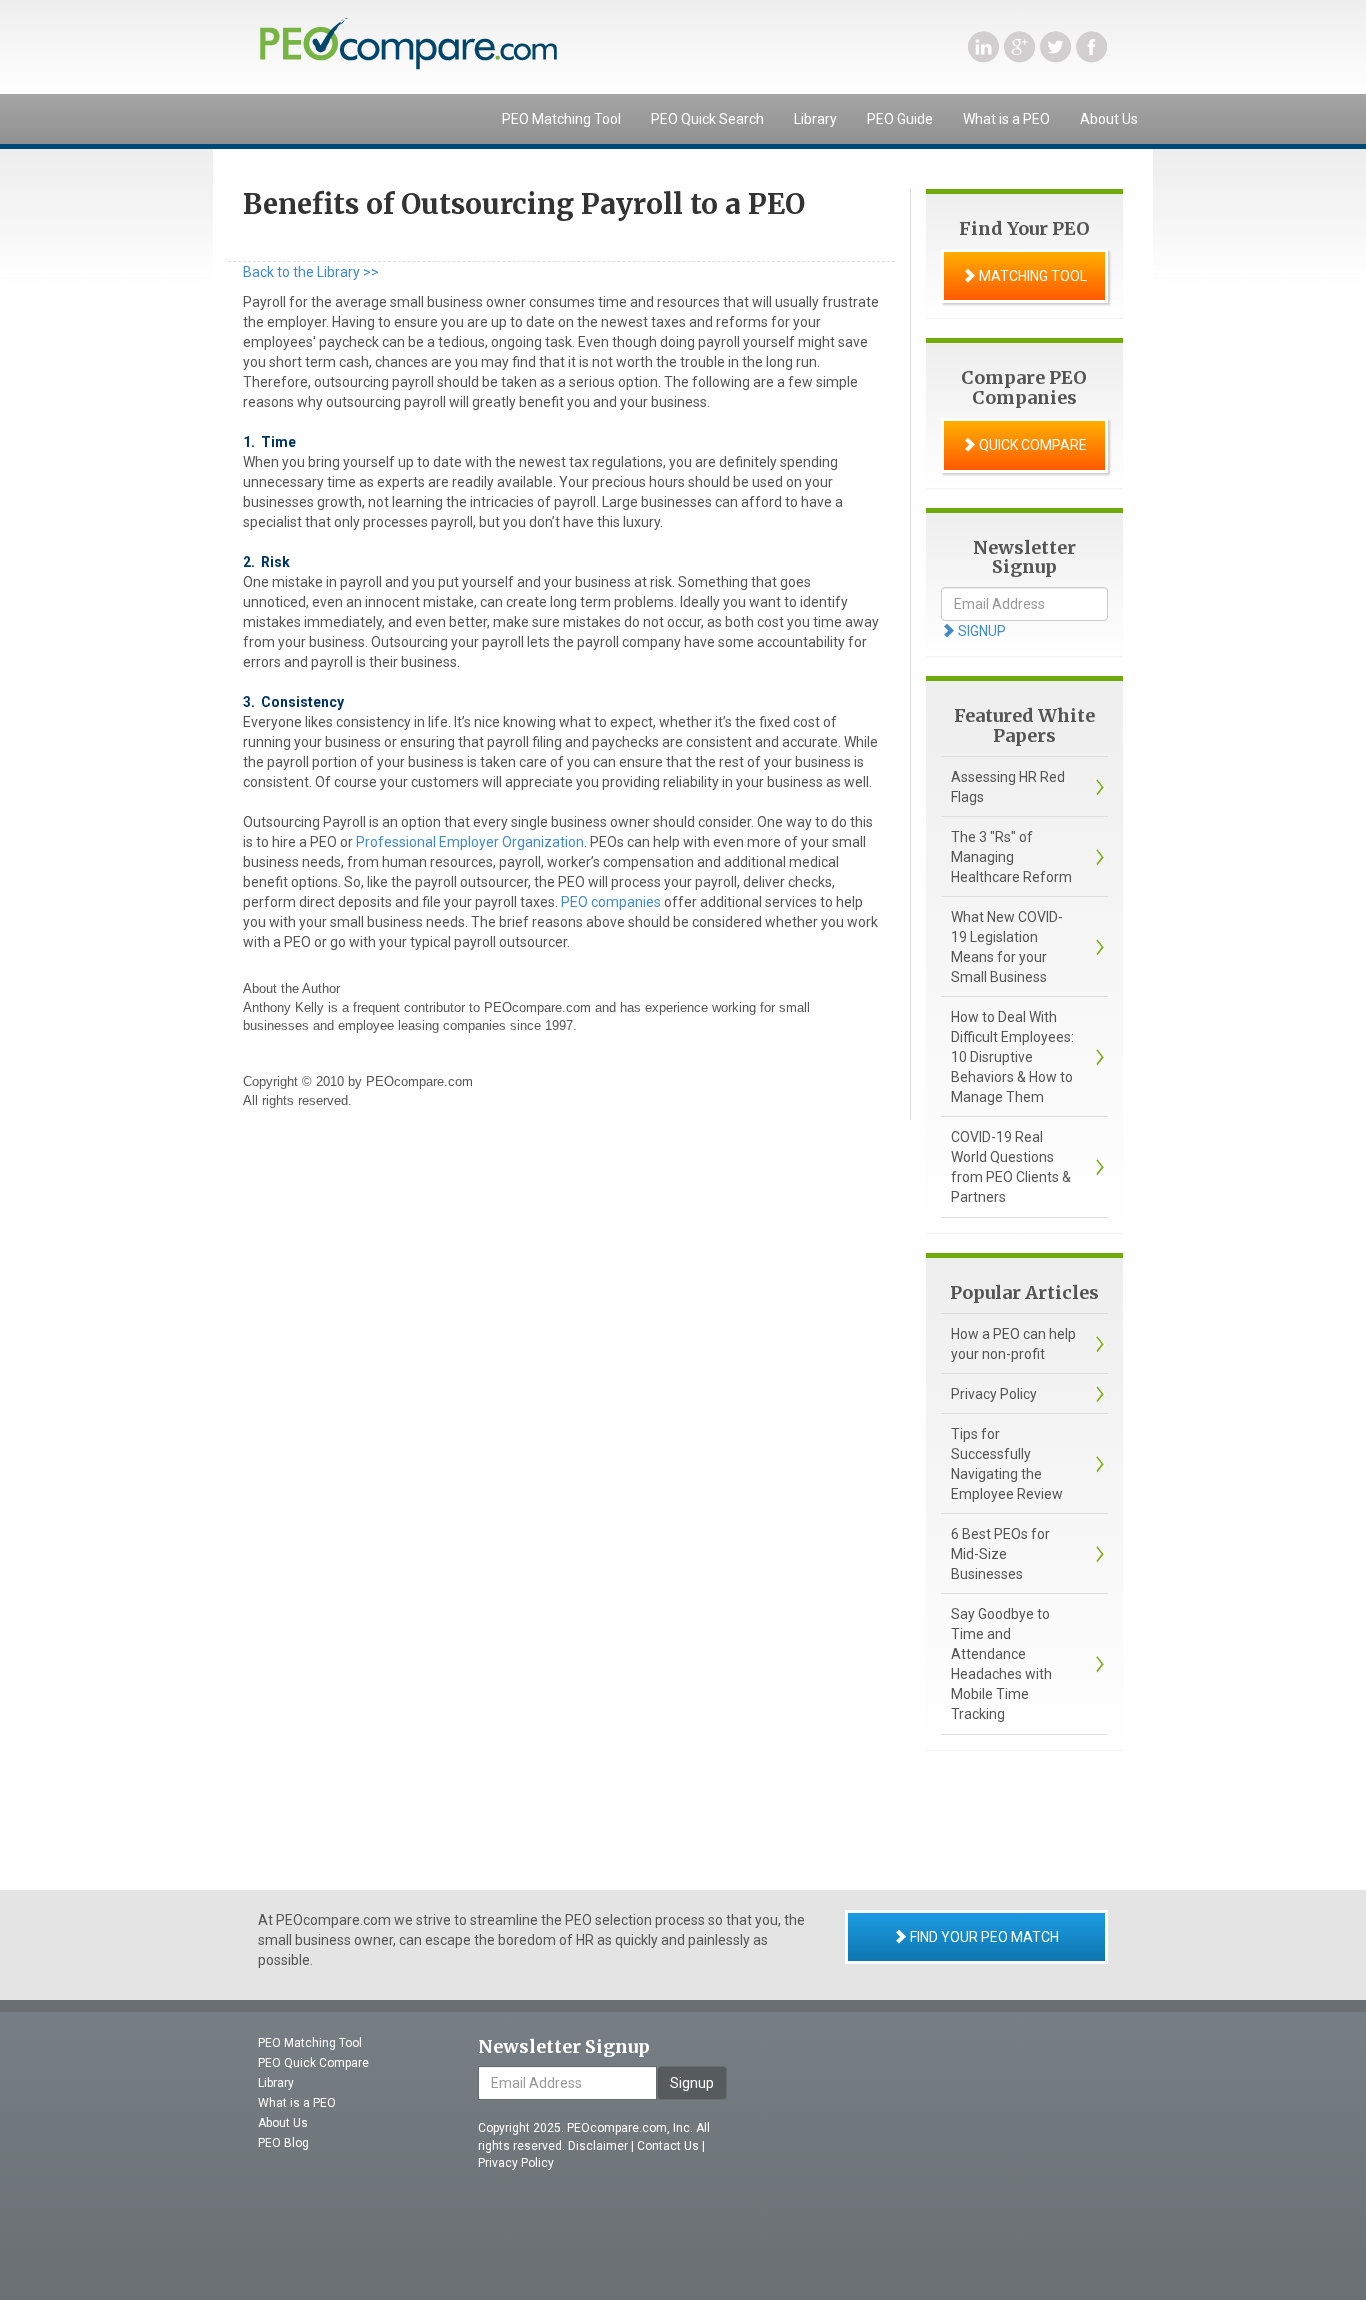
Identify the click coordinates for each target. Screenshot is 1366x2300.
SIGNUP (980, 631)
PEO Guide (900, 119)
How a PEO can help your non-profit (1013, 1344)
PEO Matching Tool (561, 119)
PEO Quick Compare (313, 2063)
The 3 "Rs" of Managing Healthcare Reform (1011, 857)
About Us (1109, 119)
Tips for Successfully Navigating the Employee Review (1007, 1464)
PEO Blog (283, 2143)
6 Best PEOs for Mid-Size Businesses (1000, 1554)
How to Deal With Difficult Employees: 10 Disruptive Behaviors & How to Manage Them (1012, 1057)
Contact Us (668, 2146)
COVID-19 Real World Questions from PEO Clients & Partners (1011, 1167)
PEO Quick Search (707, 119)
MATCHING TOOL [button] (1031, 276)
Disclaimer (598, 2146)
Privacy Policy (994, 1394)
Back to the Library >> (311, 272)
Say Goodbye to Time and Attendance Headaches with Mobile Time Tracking (1001, 1664)
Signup (692, 2083)
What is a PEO (1006, 119)
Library (815, 119)
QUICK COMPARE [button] (1031, 445)
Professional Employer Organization (470, 842)
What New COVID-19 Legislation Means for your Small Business (1007, 947)
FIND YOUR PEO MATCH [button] (983, 1937)
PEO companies (611, 902)
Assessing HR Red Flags (1008, 787)
